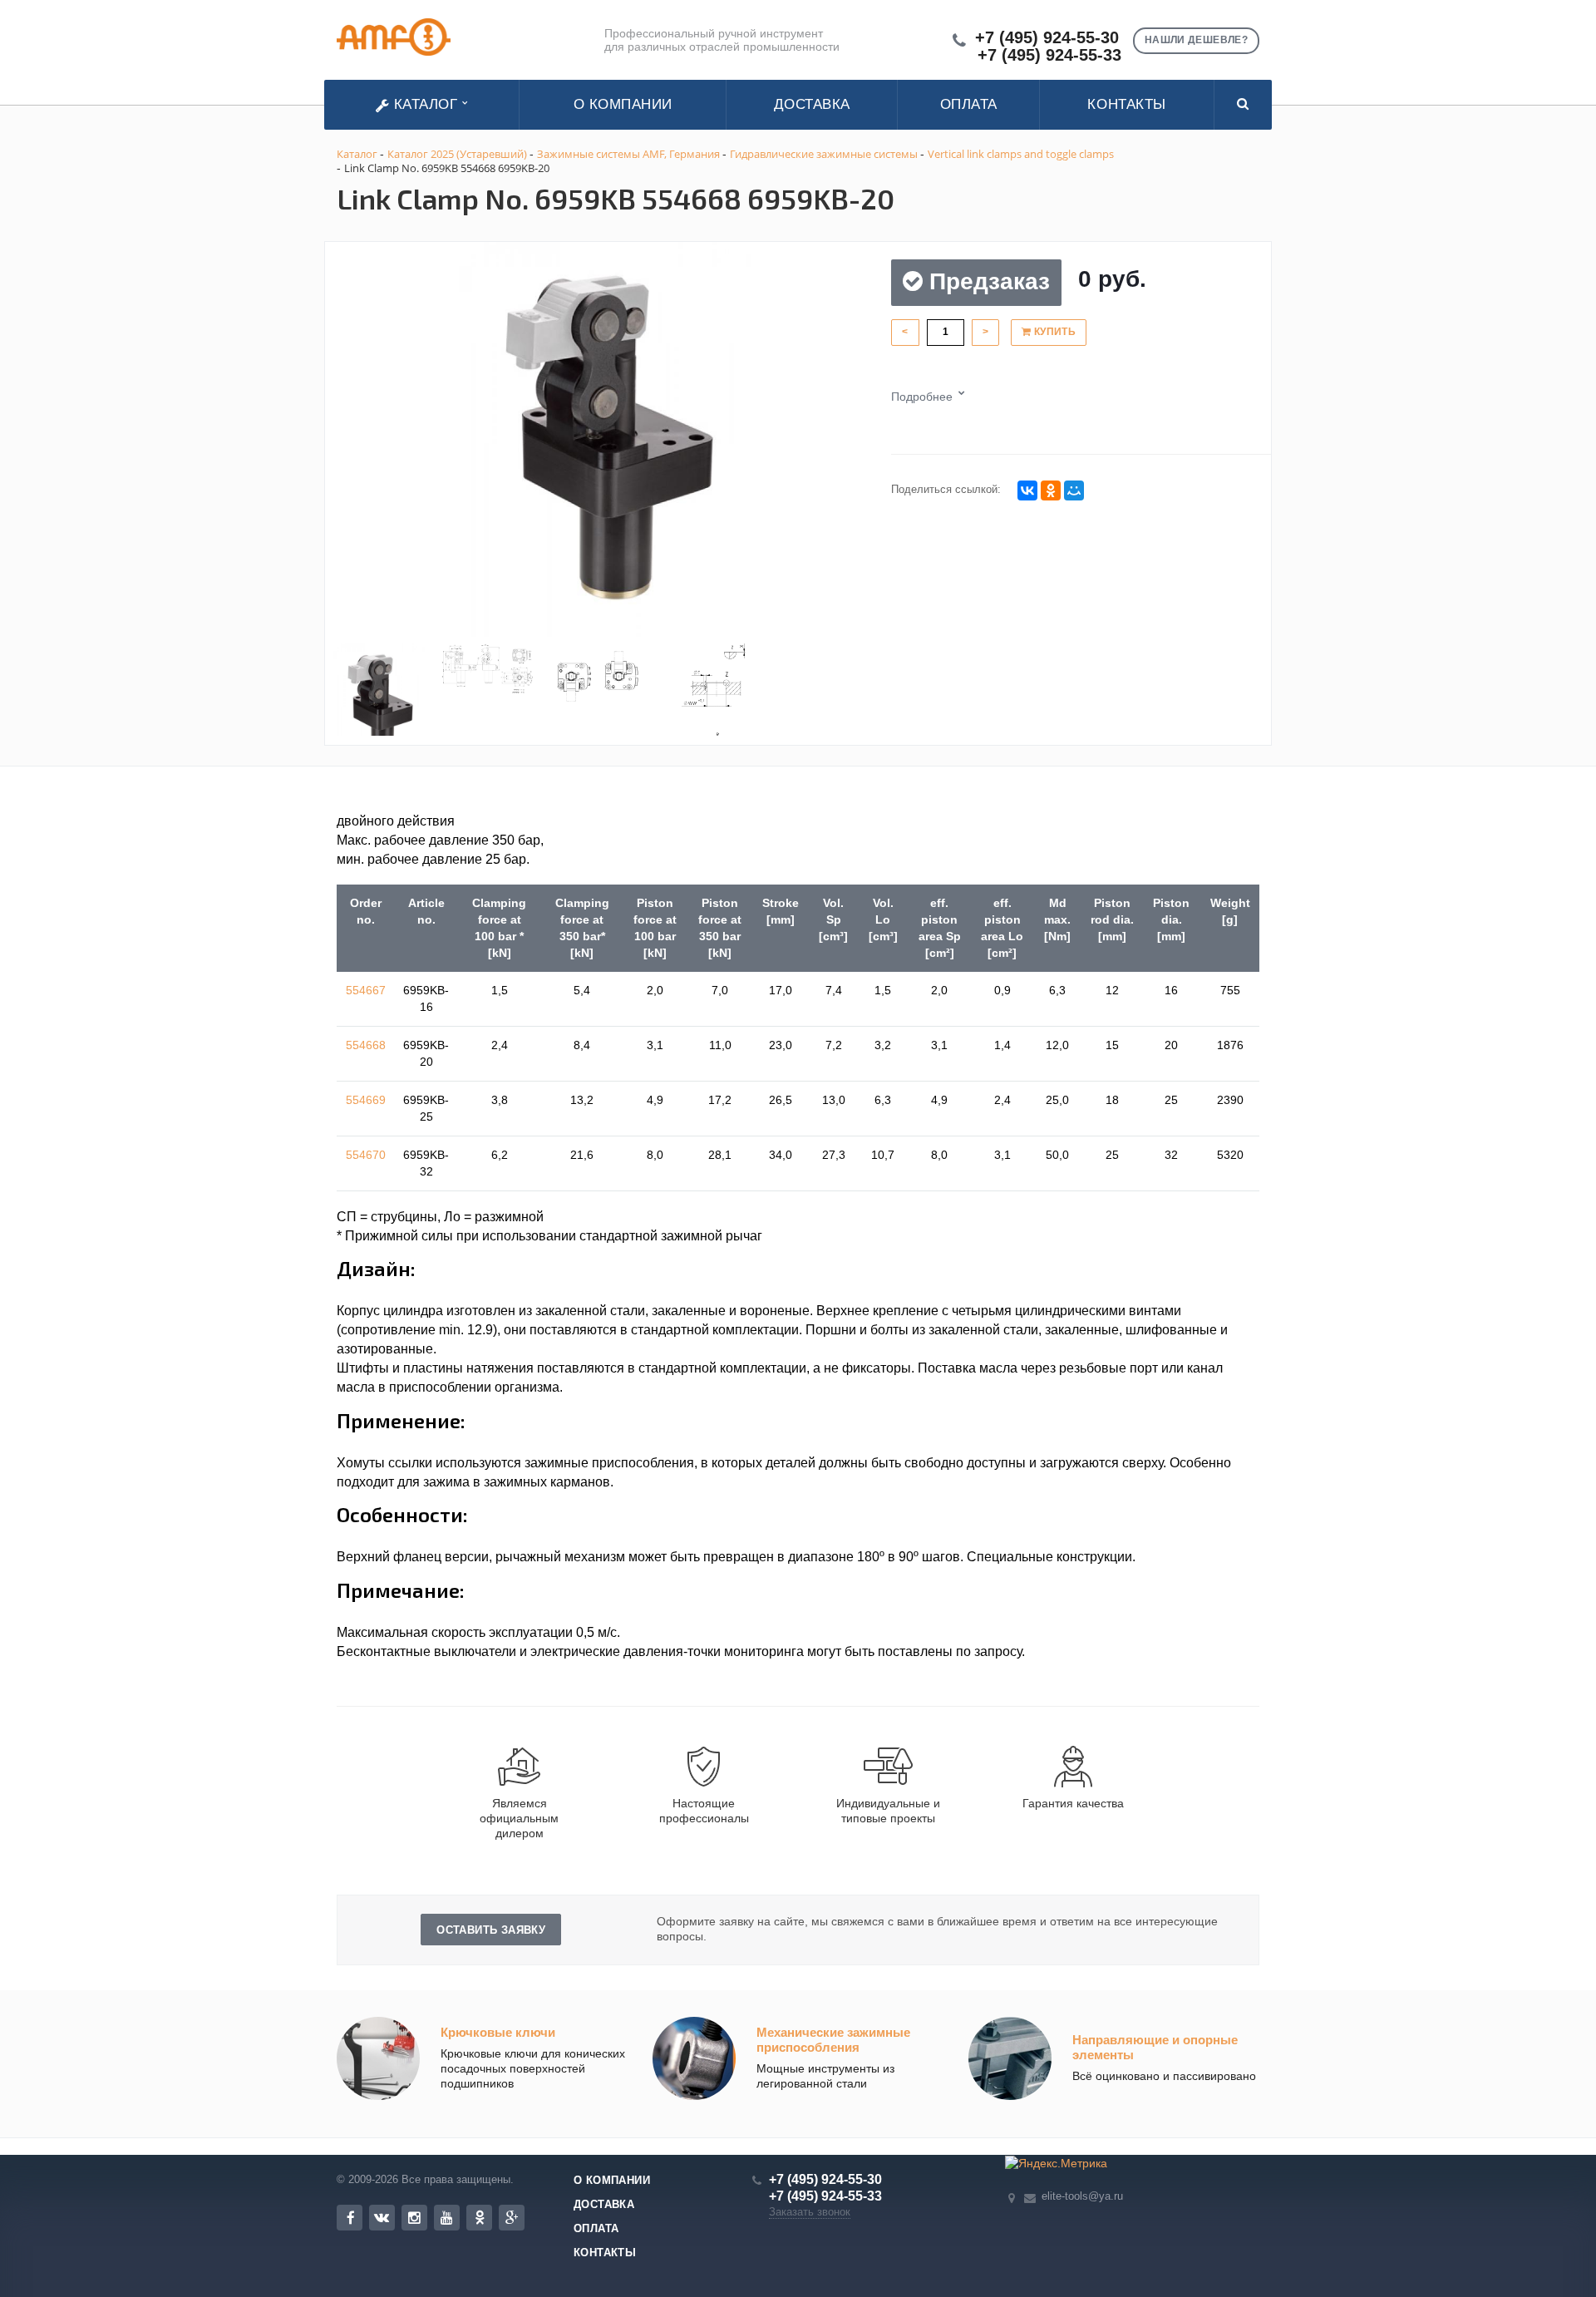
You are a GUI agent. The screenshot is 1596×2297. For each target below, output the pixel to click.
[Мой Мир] (1074, 490)
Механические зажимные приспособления (833, 2040)
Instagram (414, 2218)
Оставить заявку (491, 1930)
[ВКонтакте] (1027, 490)
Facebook (350, 2218)
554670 (366, 1155)
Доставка (812, 104)
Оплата (969, 104)
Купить (1053, 332)
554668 (366, 1045)
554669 (366, 1100)
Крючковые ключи (498, 2032)
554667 (366, 990)
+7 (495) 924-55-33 (1049, 55)
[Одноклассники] (1051, 490)
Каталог (426, 104)
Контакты (1126, 104)
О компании (623, 104)
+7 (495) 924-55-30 (1047, 38)
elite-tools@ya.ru (1082, 2196)
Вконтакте (382, 2218)
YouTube (447, 2218)
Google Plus (512, 2218)
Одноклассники (479, 2218)
